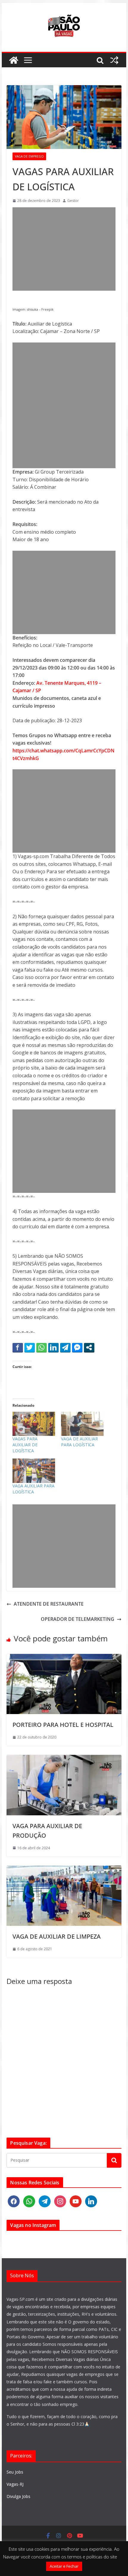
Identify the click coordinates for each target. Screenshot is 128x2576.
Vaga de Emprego (29, 156)
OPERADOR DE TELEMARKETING (78, 1619)
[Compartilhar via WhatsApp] (42, 1347)
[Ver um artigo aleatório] (114, 60)
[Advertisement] (64, 249)
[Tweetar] (30, 1347)
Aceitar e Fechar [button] (64, 2566)
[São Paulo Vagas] (14, 60)
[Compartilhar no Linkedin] (53, 1347)
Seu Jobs (15, 2472)
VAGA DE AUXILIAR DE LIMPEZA (57, 1936)
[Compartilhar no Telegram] (65, 1347)
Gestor (73, 201)
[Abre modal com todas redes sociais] (89, 1347)
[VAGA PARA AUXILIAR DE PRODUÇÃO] (64, 1758)
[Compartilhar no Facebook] (18, 1347)
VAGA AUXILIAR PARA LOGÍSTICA (33, 1489)
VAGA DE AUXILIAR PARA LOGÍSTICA (79, 1442)
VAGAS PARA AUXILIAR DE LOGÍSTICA (25, 1445)
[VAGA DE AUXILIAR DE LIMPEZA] (64, 1869)
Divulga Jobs (18, 2496)
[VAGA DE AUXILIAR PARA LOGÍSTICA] (82, 1424)
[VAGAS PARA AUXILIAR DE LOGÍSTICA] (34, 1424)
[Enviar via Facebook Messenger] (77, 1347)
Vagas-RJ (15, 2484)
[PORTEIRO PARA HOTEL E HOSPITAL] (64, 1657)
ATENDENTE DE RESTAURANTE (49, 1604)
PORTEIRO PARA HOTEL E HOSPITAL (63, 1725)
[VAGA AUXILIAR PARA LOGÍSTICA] (34, 1471)
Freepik (47, 309)
